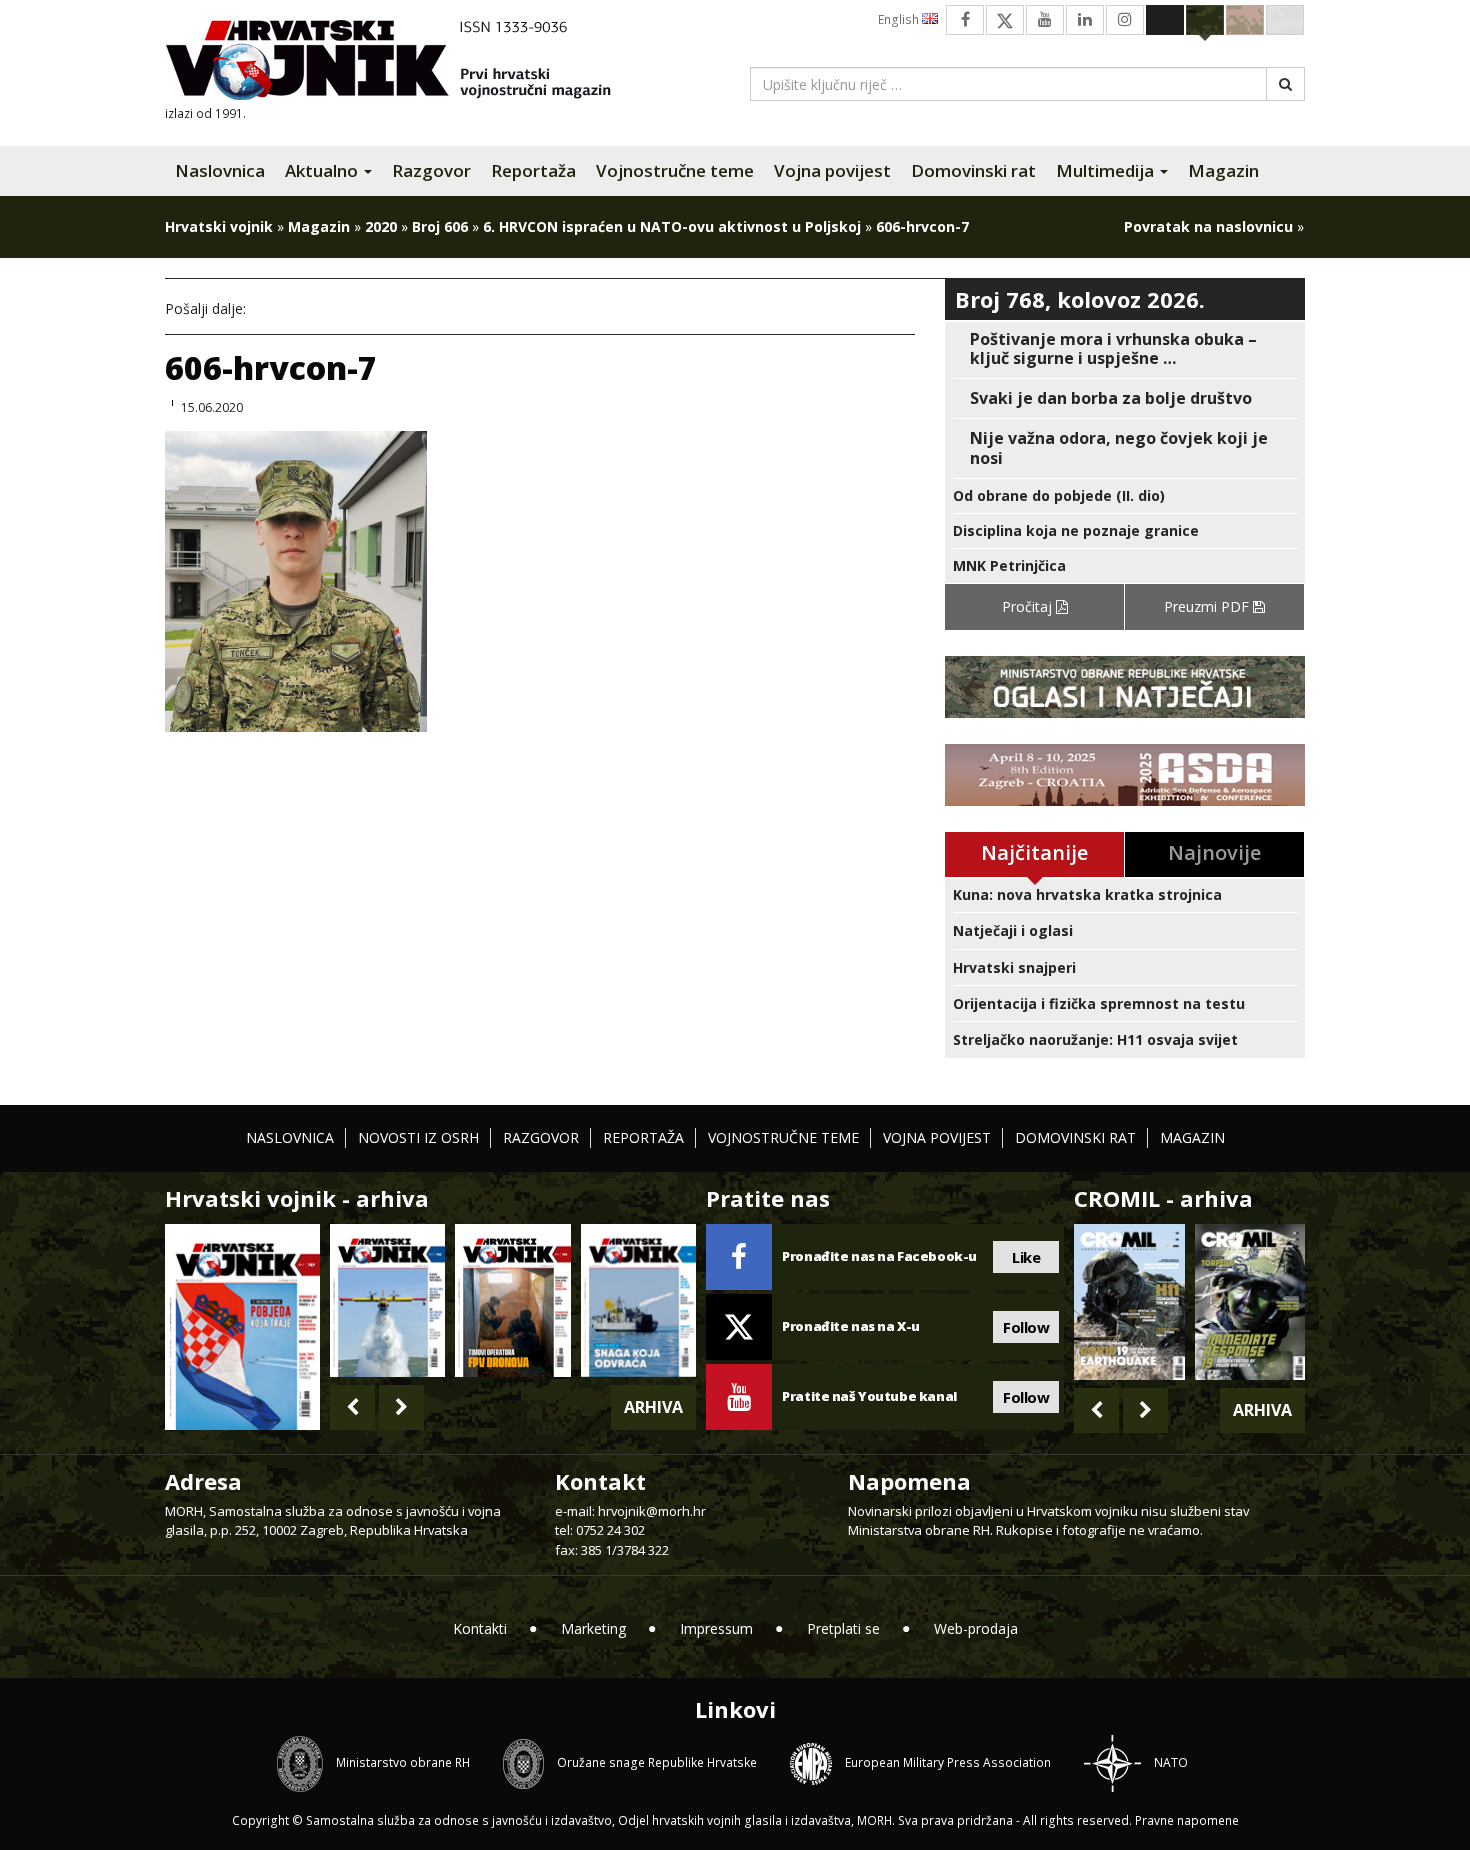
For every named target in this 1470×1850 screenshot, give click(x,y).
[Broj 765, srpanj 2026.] (512, 1300)
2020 (381, 226)
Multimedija (1107, 170)
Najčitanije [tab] (1034, 852)
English (900, 19)
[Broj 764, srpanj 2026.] (638, 1300)
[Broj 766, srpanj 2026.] (387, 1300)
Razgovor (431, 170)
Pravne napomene (1187, 1820)
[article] (1125, 349)
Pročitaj (1029, 606)
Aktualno (323, 170)
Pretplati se (843, 1628)
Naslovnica (220, 170)
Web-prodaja (976, 1628)
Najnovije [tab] (1214, 852)
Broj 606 (440, 226)
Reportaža (533, 170)
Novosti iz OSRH (418, 1137)
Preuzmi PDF (1208, 606)
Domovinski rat (973, 170)
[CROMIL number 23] (1129, 1302)
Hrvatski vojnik (219, 226)
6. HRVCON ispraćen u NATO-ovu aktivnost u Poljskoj (672, 226)
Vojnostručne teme (675, 170)
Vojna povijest (832, 170)
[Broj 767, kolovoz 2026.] (242, 1325)
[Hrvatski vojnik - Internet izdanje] (402, 62)
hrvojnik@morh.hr (652, 1511)
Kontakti (480, 1628)
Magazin (1223, 170)
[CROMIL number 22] (1250, 1302)
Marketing (593, 1628)
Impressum (716, 1628)
